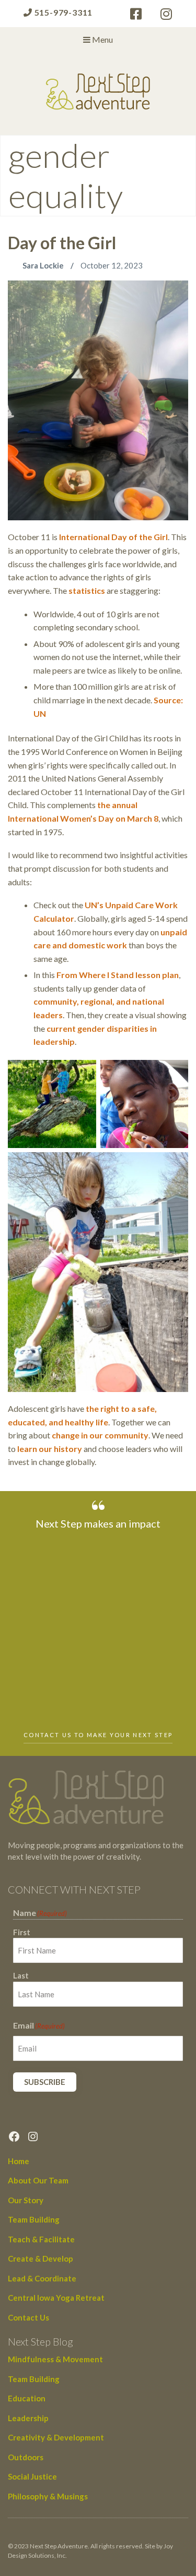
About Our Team (38, 2180)
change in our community (100, 1435)
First (22, 1932)
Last (21, 1975)
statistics (88, 590)
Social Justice (32, 2476)
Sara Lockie (44, 265)
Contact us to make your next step (98, 1735)
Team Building (34, 2219)
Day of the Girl (62, 243)
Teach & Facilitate (41, 2239)
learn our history (50, 1449)
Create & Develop (41, 2258)
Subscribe (45, 2082)
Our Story (26, 2200)
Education (27, 2398)
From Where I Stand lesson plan (118, 975)
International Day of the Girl (113, 537)
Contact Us (28, 2317)
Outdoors (26, 2457)
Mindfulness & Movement (55, 2359)
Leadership (28, 2418)
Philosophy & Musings (48, 2496)
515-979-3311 (62, 12)
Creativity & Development (56, 2437)
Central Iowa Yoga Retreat (56, 2298)
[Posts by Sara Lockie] (15, 265)
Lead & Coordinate (42, 2278)
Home (19, 2161)
